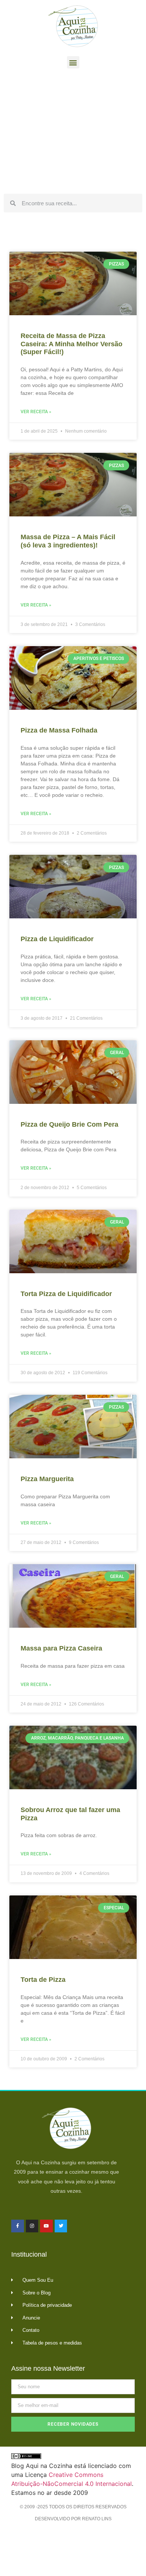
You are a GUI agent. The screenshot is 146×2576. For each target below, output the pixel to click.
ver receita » (36, 412)
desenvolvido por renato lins (73, 2519)
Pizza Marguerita (47, 1479)
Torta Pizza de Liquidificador (66, 1294)
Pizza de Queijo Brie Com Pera (69, 1124)
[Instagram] (32, 2226)
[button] (73, 62)
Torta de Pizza (43, 1980)
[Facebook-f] (18, 2226)
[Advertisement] (73, 133)
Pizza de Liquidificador (57, 939)
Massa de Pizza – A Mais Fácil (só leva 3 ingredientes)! (68, 541)
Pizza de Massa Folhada (59, 730)
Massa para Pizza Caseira (61, 1648)
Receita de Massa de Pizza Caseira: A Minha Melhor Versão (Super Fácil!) (72, 344)
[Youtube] (46, 2226)
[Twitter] (61, 2226)
